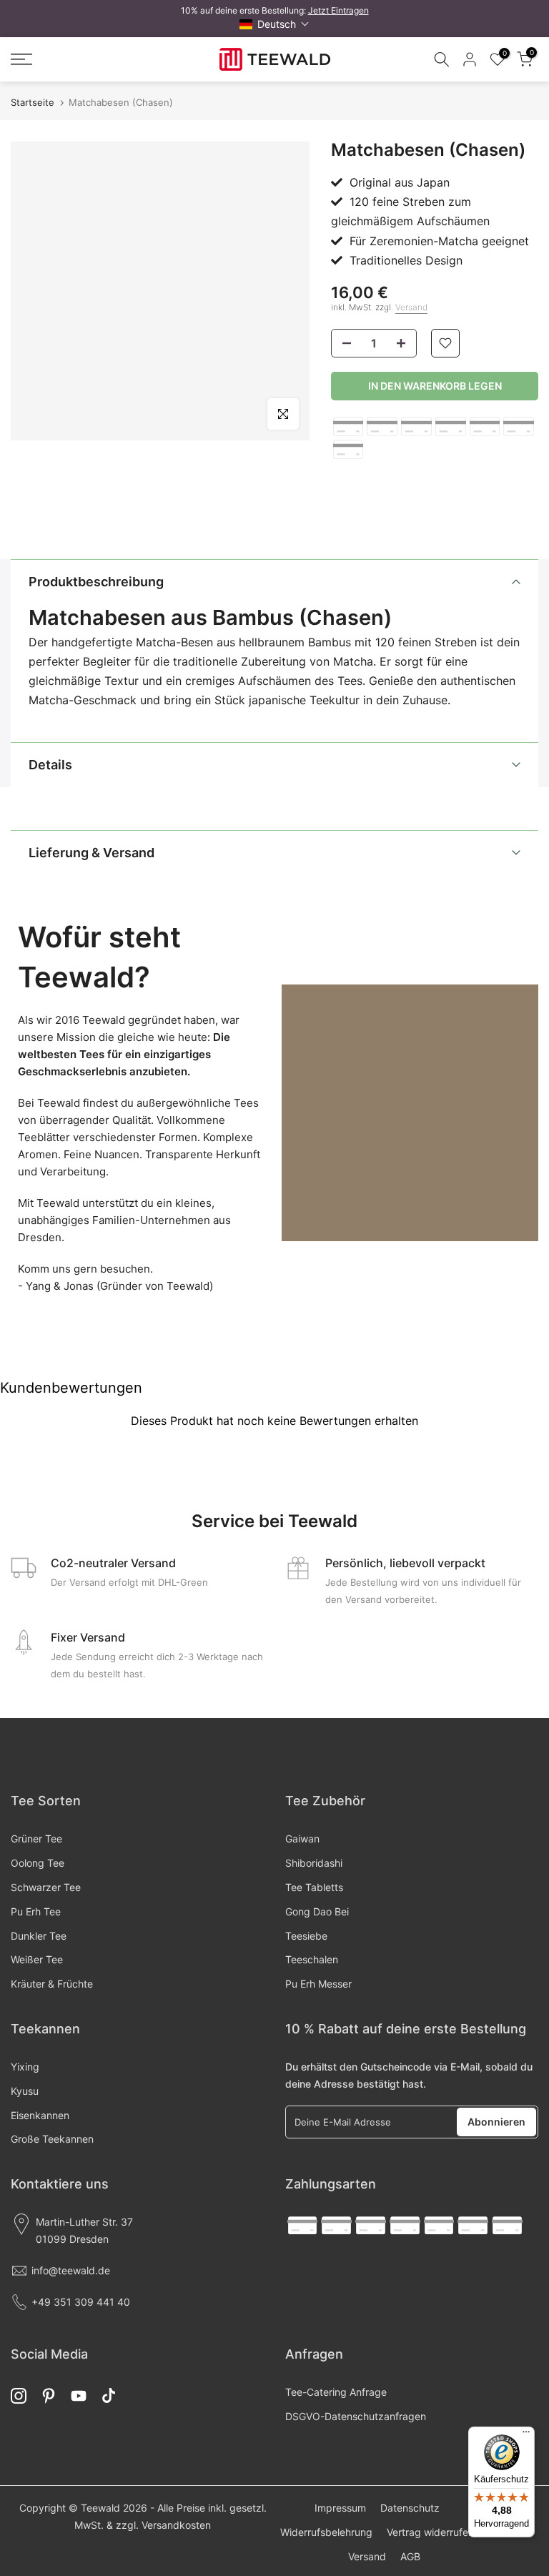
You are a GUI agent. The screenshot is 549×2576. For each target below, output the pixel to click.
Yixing (25, 2067)
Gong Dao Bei (317, 1911)
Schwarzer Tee (46, 1887)
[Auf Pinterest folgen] (49, 2396)
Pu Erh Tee (36, 1911)
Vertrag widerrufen (430, 2532)
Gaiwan (302, 1839)
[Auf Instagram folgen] (19, 2396)
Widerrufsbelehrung (326, 2532)
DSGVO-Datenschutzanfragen (356, 2416)
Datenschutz (410, 2508)
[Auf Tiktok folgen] (109, 2396)
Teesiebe (306, 1936)
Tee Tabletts (314, 1887)
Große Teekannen (52, 2139)
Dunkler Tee (39, 1936)
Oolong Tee (38, 1863)
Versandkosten (176, 2525)
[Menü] (526, 2435)
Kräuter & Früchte (52, 1984)
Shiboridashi (314, 1863)
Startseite (33, 103)
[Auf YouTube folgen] (79, 2396)
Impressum (340, 2508)
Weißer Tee (37, 1959)
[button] (274, 24)
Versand (411, 307)
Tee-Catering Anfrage (336, 2392)
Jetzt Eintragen (338, 10)
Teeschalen (312, 1959)
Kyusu (25, 2091)
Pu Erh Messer (318, 1984)
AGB (410, 2556)
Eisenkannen (40, 2115)
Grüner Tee (36, 1839)
